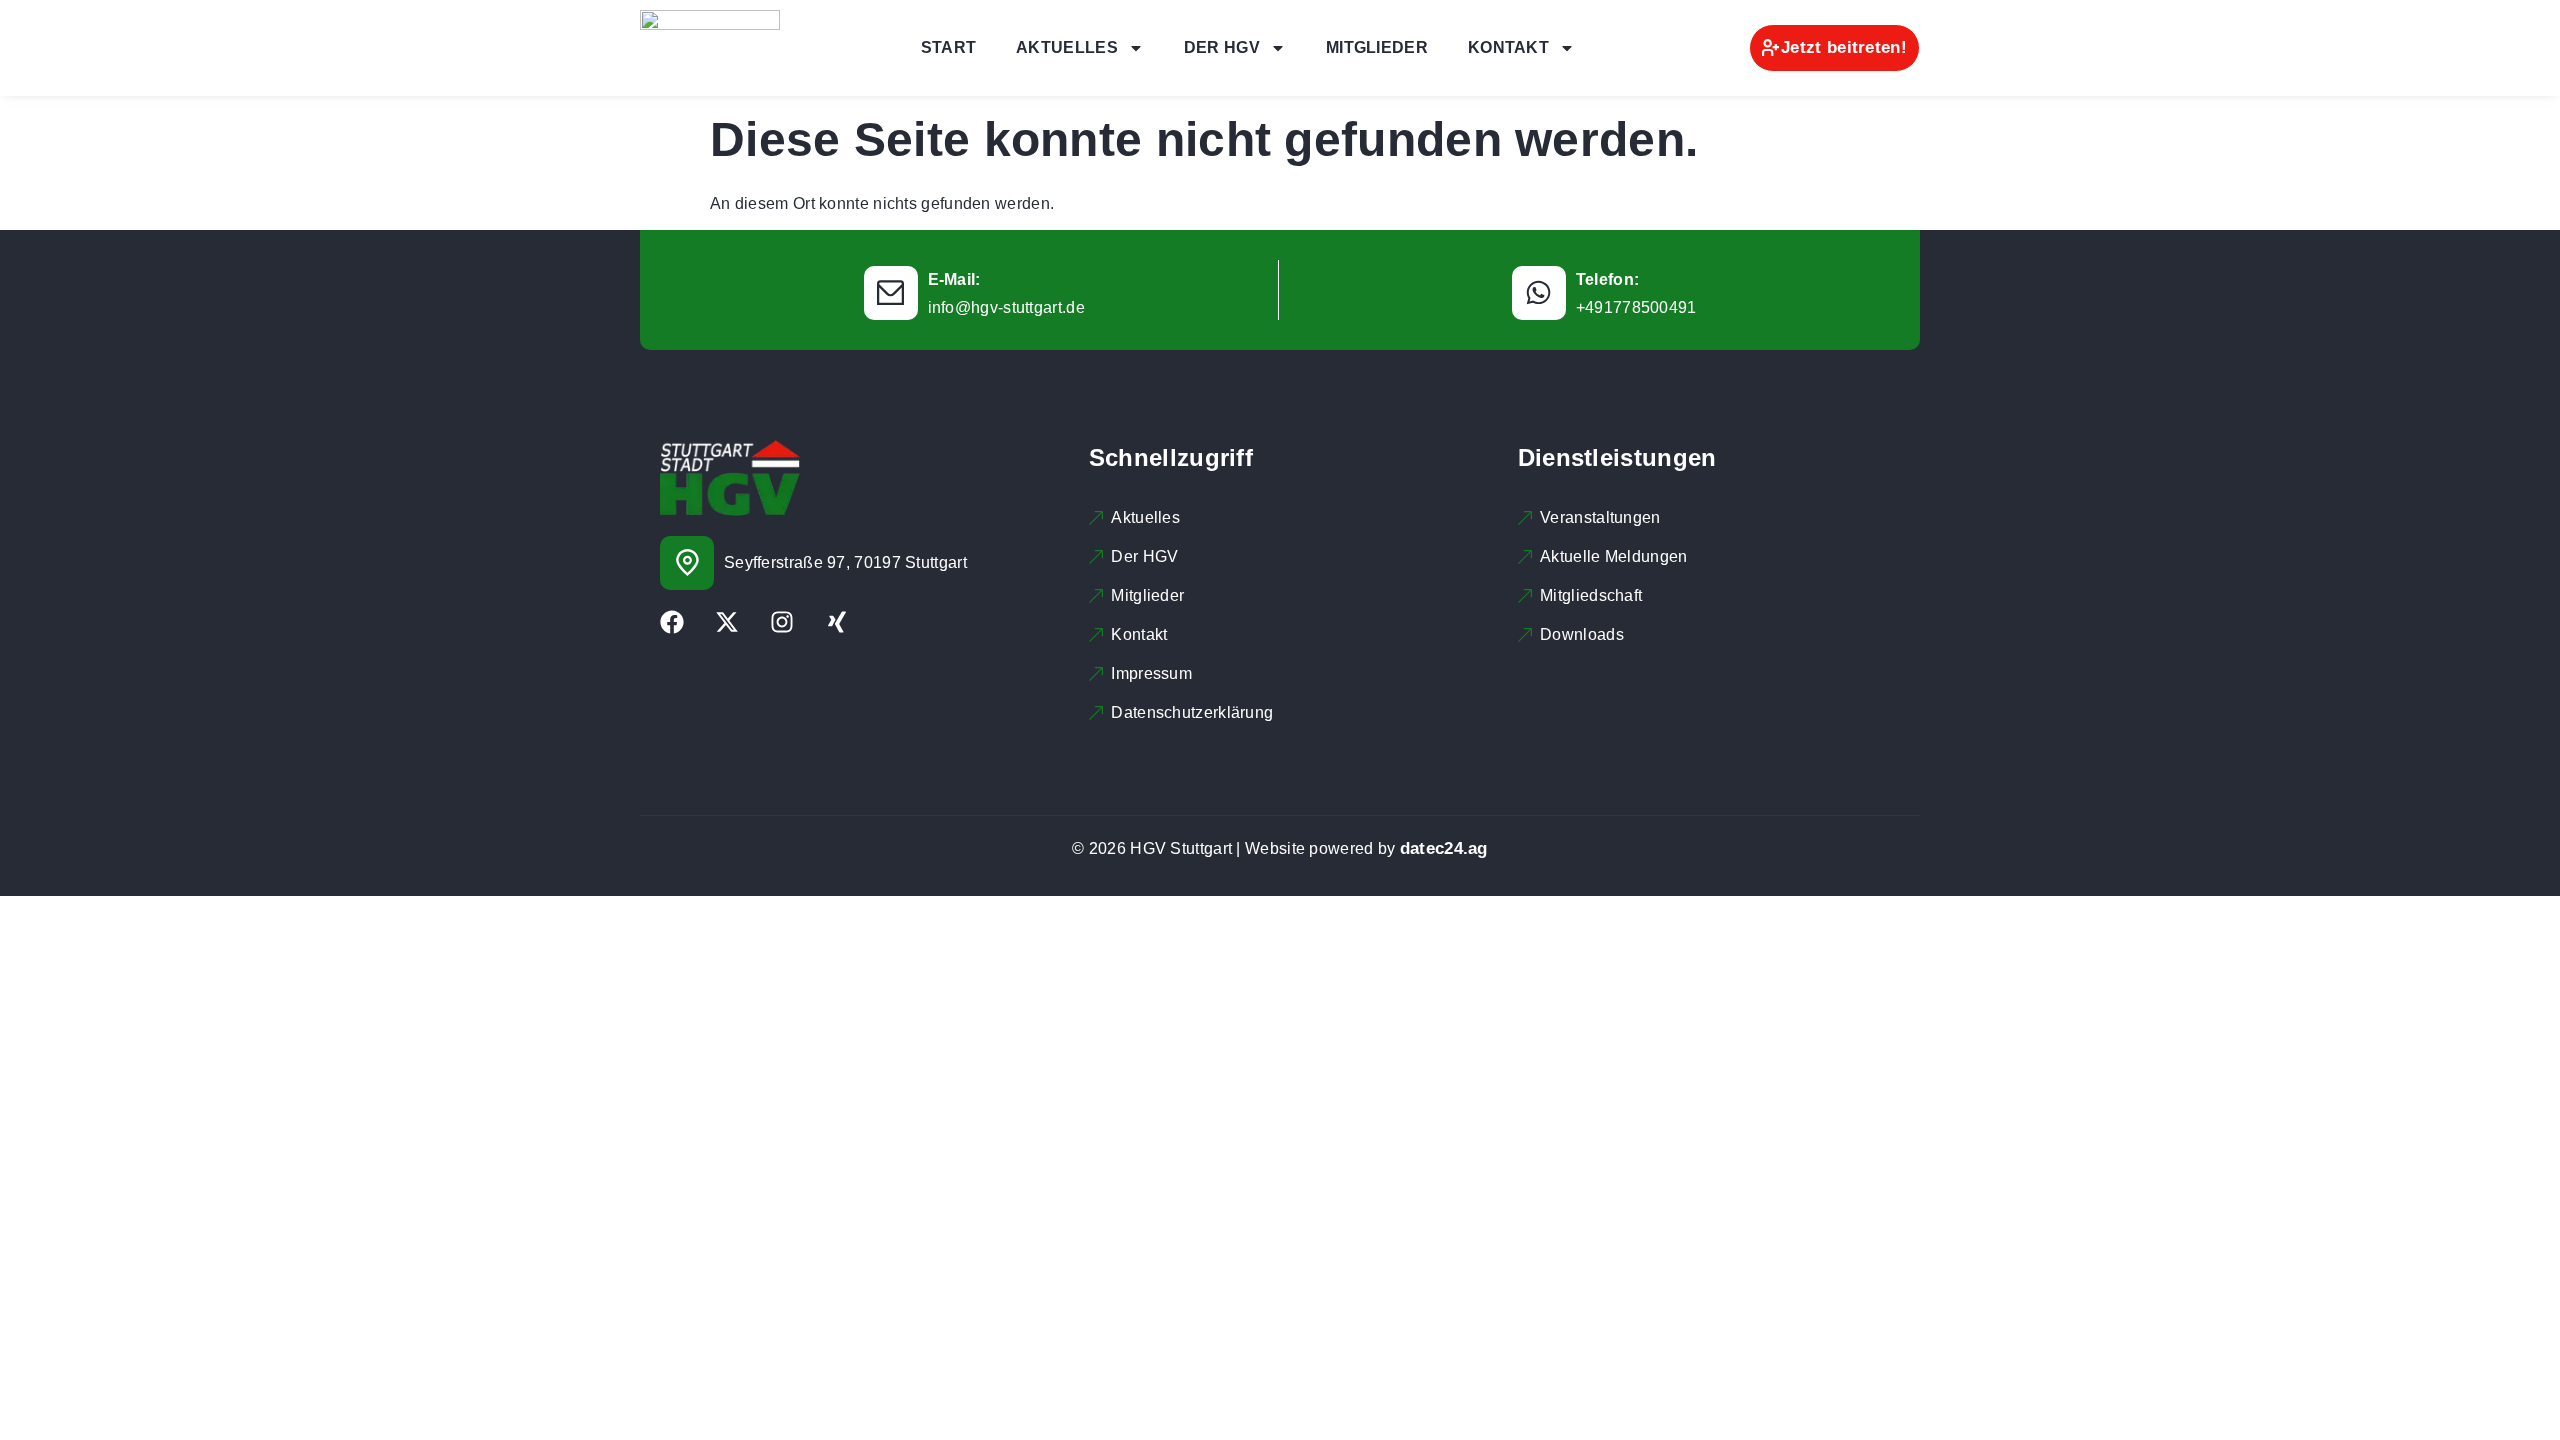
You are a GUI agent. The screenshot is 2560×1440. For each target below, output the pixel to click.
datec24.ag (1444, 848)
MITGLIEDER (1377, 47)
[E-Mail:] (891, 293)
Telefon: (1607, 279)
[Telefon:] (1539, 293)
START (949, 47)
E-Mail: (954, 279)
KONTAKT (1508, 47)
